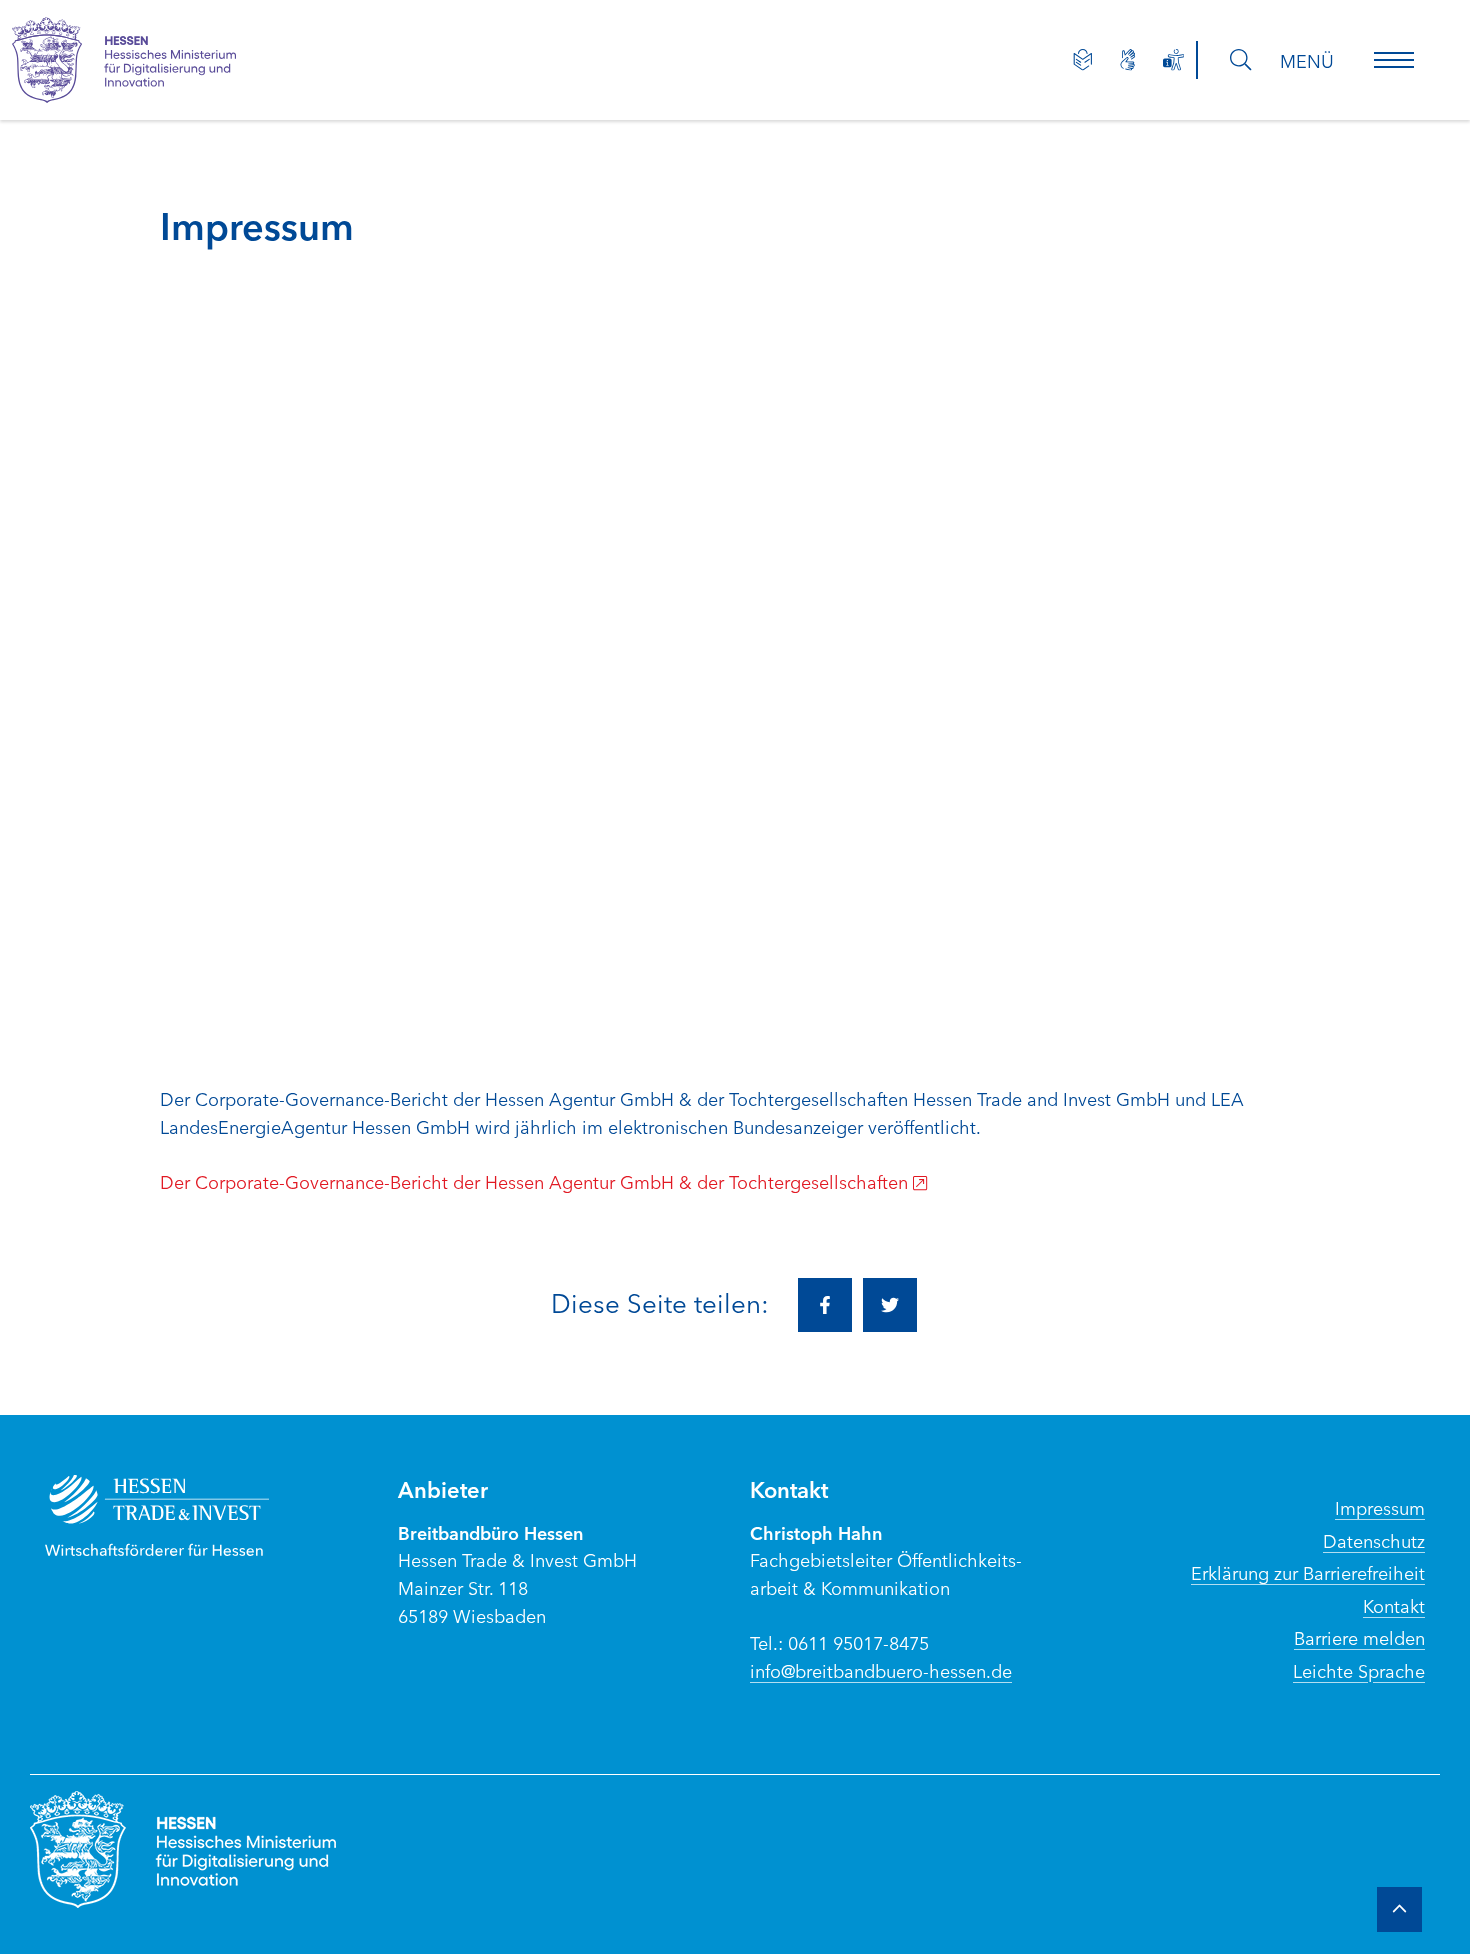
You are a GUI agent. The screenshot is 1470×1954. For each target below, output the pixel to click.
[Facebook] (825, 1305)
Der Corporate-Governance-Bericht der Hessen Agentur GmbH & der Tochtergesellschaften (534, 1181)
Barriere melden (1359, 1637)
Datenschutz (1374, 1540)
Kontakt (1394, 1605)
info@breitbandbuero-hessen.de (881, 1670)
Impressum (1380, 1507)
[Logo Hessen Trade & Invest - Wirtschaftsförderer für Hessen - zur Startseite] (177, 1515)
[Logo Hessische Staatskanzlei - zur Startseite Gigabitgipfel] (144, 60)
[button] (1394, 60)
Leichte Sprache (1359, 1670)
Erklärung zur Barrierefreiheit (1308, 1572)
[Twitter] (890, 1305)
